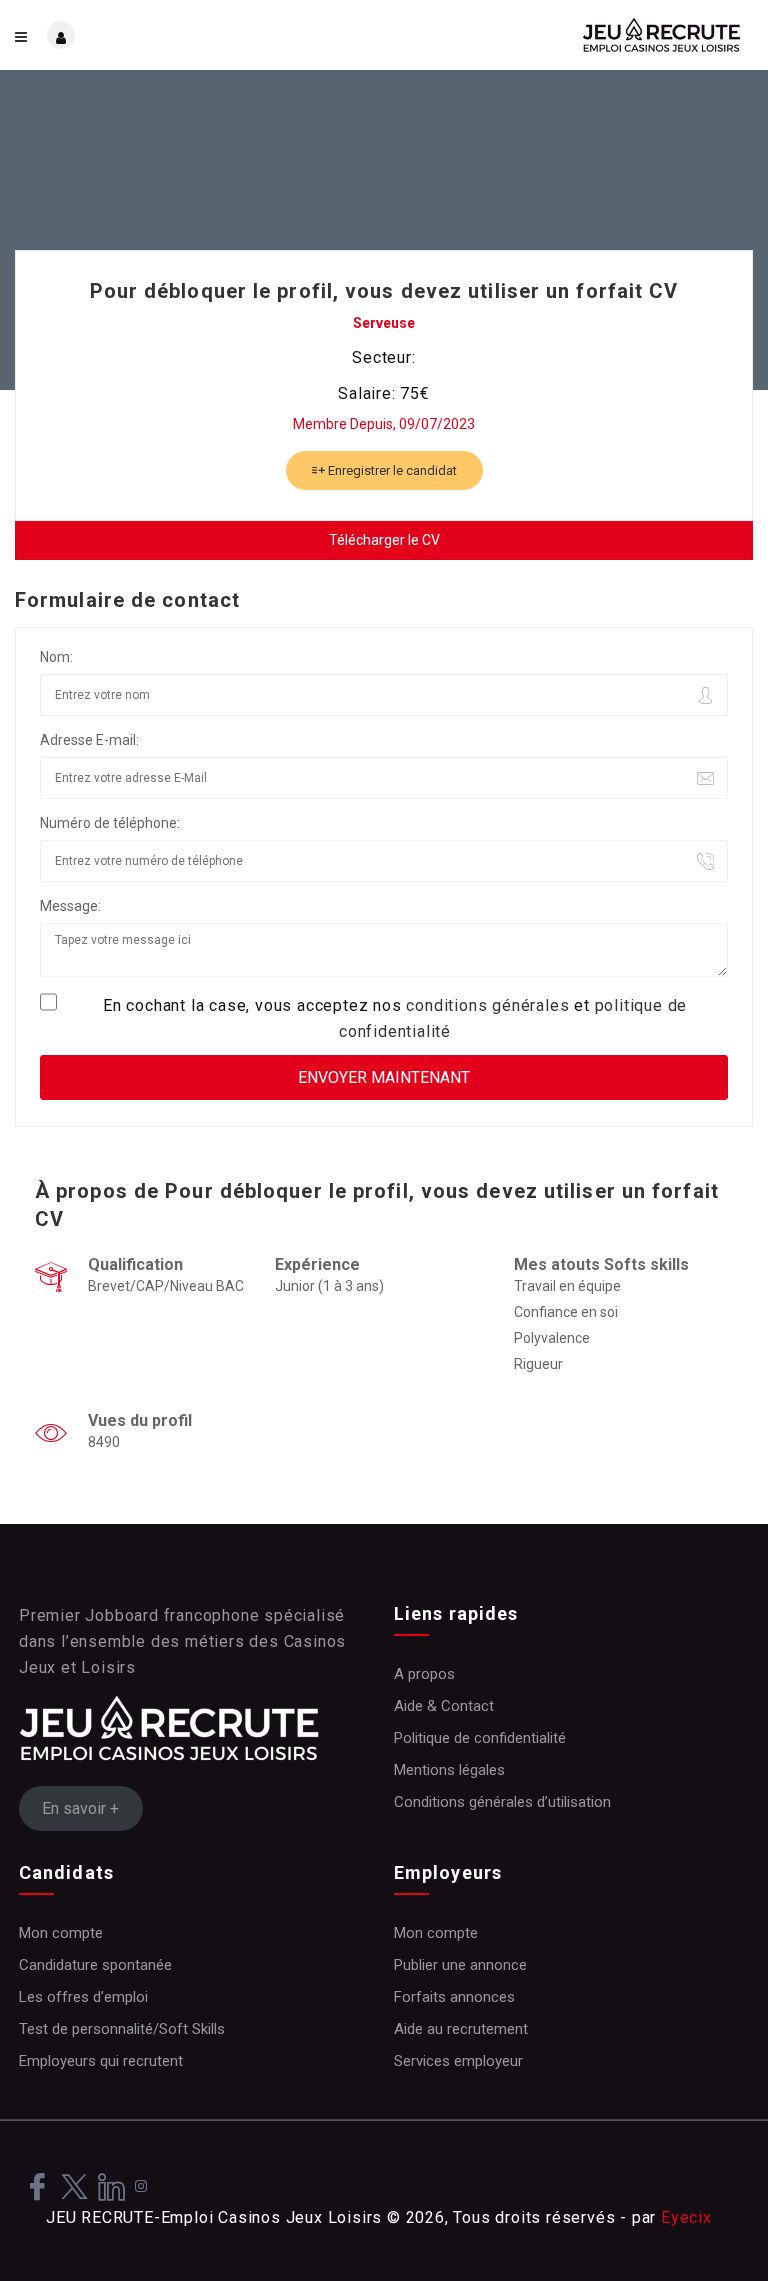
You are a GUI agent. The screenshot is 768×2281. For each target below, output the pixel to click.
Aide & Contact (444, 1706)
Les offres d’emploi (83, 1997)
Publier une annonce (460, 1965)
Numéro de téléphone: (110, 823)
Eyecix (686, 2217)
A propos (424, 1674)
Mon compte (61, 1933)
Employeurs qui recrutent (101, 2061)
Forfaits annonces (454, 1997)
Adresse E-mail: (89, 740)
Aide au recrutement (461, 2029)
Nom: (56, 657)
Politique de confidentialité (480, 1738)
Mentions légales (449, 1770)
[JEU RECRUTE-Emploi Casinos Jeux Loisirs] (568, 35)
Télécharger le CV (384, 540)
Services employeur (458, 2061)
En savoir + (80, 1808)
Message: (70, 906)
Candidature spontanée (95, 1965)
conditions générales (487, 1005)
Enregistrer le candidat (391, 470)
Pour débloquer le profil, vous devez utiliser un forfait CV (384, 291)
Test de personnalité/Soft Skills (122, 2029)
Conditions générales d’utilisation (502, 1802)
